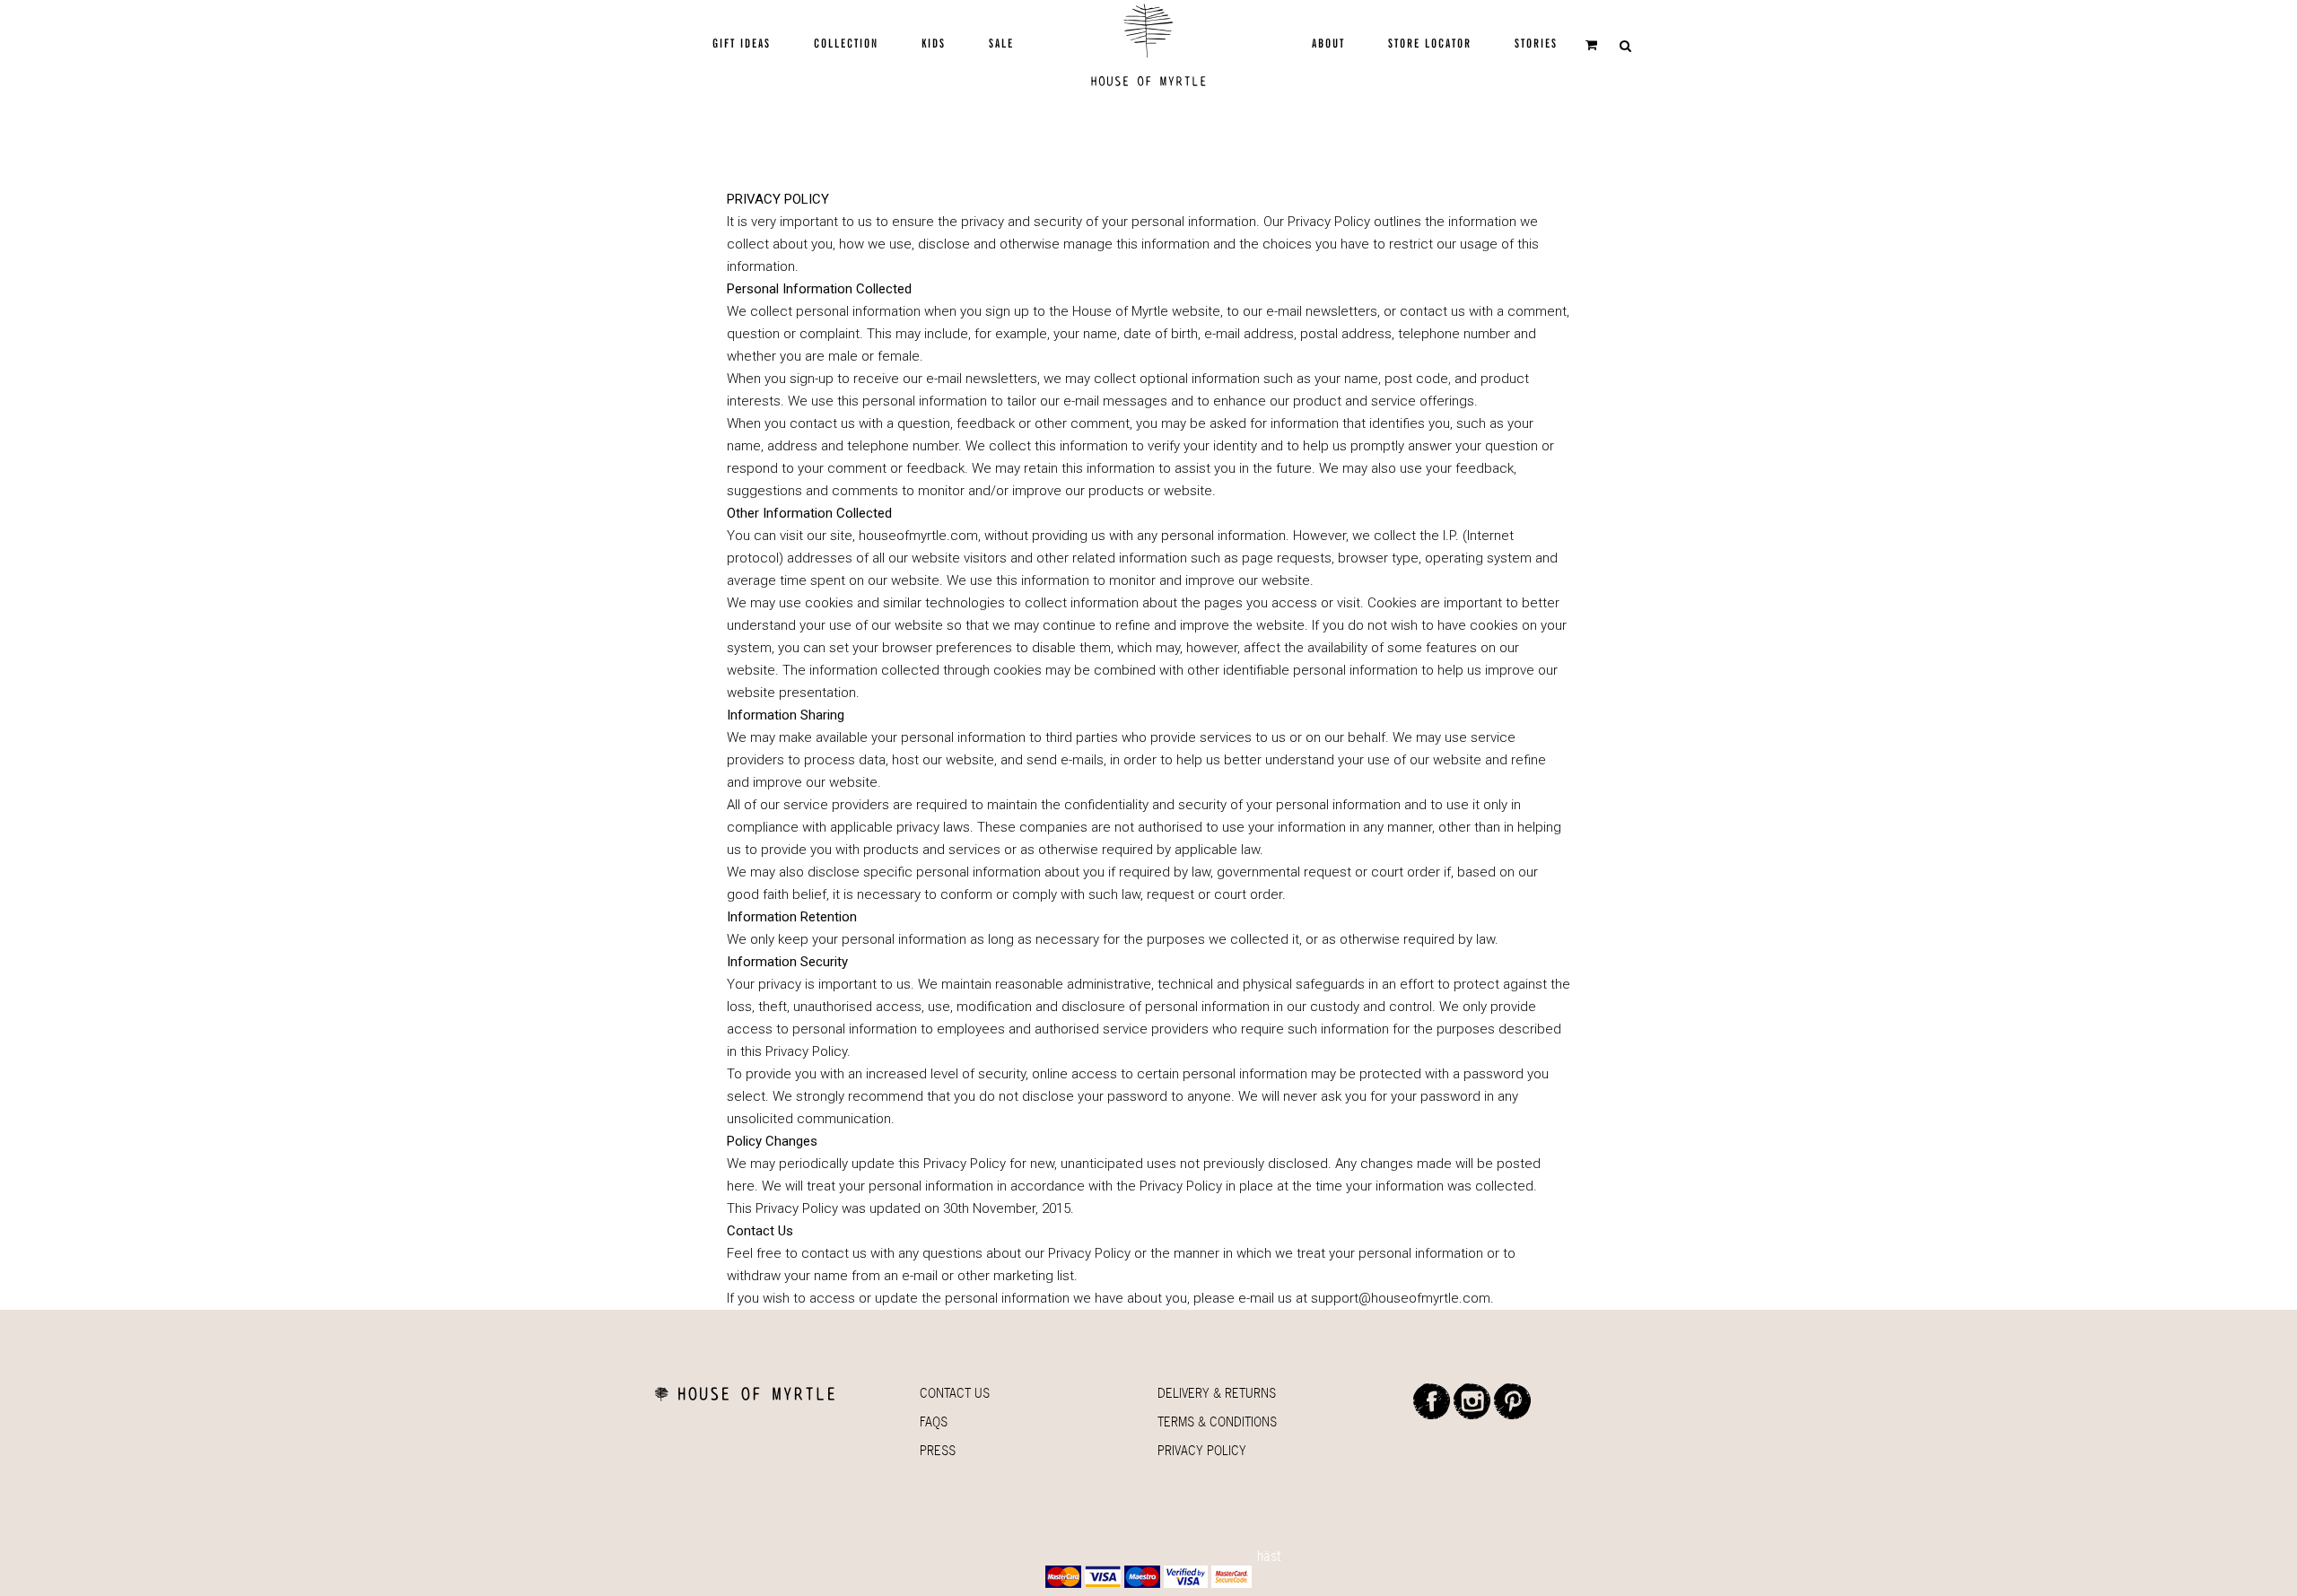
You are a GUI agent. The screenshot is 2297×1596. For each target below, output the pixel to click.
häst (1269, 1556)
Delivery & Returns (1217, 1393)
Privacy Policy (1202, 1450)
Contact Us (955, 1393)
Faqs (934, 1422)
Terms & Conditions (1217, 1422)
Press (938, 1450)
